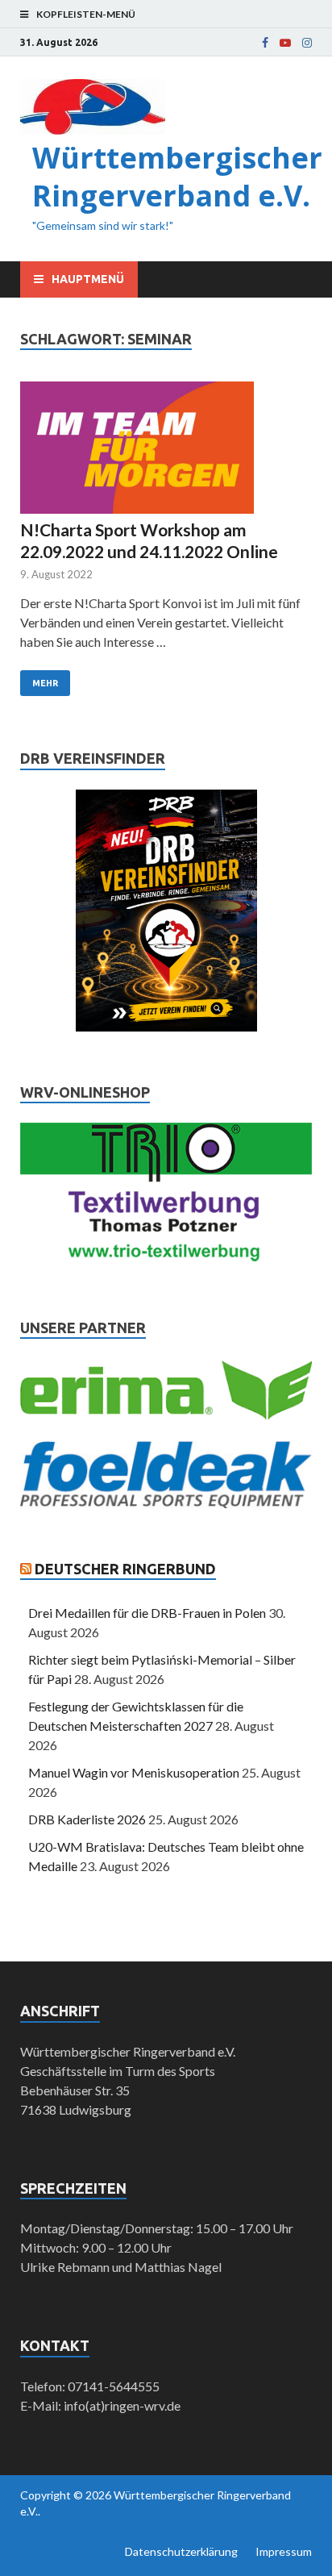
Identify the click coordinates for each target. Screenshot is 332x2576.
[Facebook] (265, 43)
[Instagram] (307, 43)
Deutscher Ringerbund (125, 1569)
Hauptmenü (88, 279)
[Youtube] (285, 43)
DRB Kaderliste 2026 (87, 1819)
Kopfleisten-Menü (86, 14)
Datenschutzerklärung (181, 2551)
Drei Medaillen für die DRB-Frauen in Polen (147, 1613)
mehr (45, 683)
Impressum (284, 2551)
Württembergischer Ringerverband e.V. (177, 177)
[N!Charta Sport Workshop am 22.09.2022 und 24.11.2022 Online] (166, 450)
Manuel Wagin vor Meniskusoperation (134, 1772)
